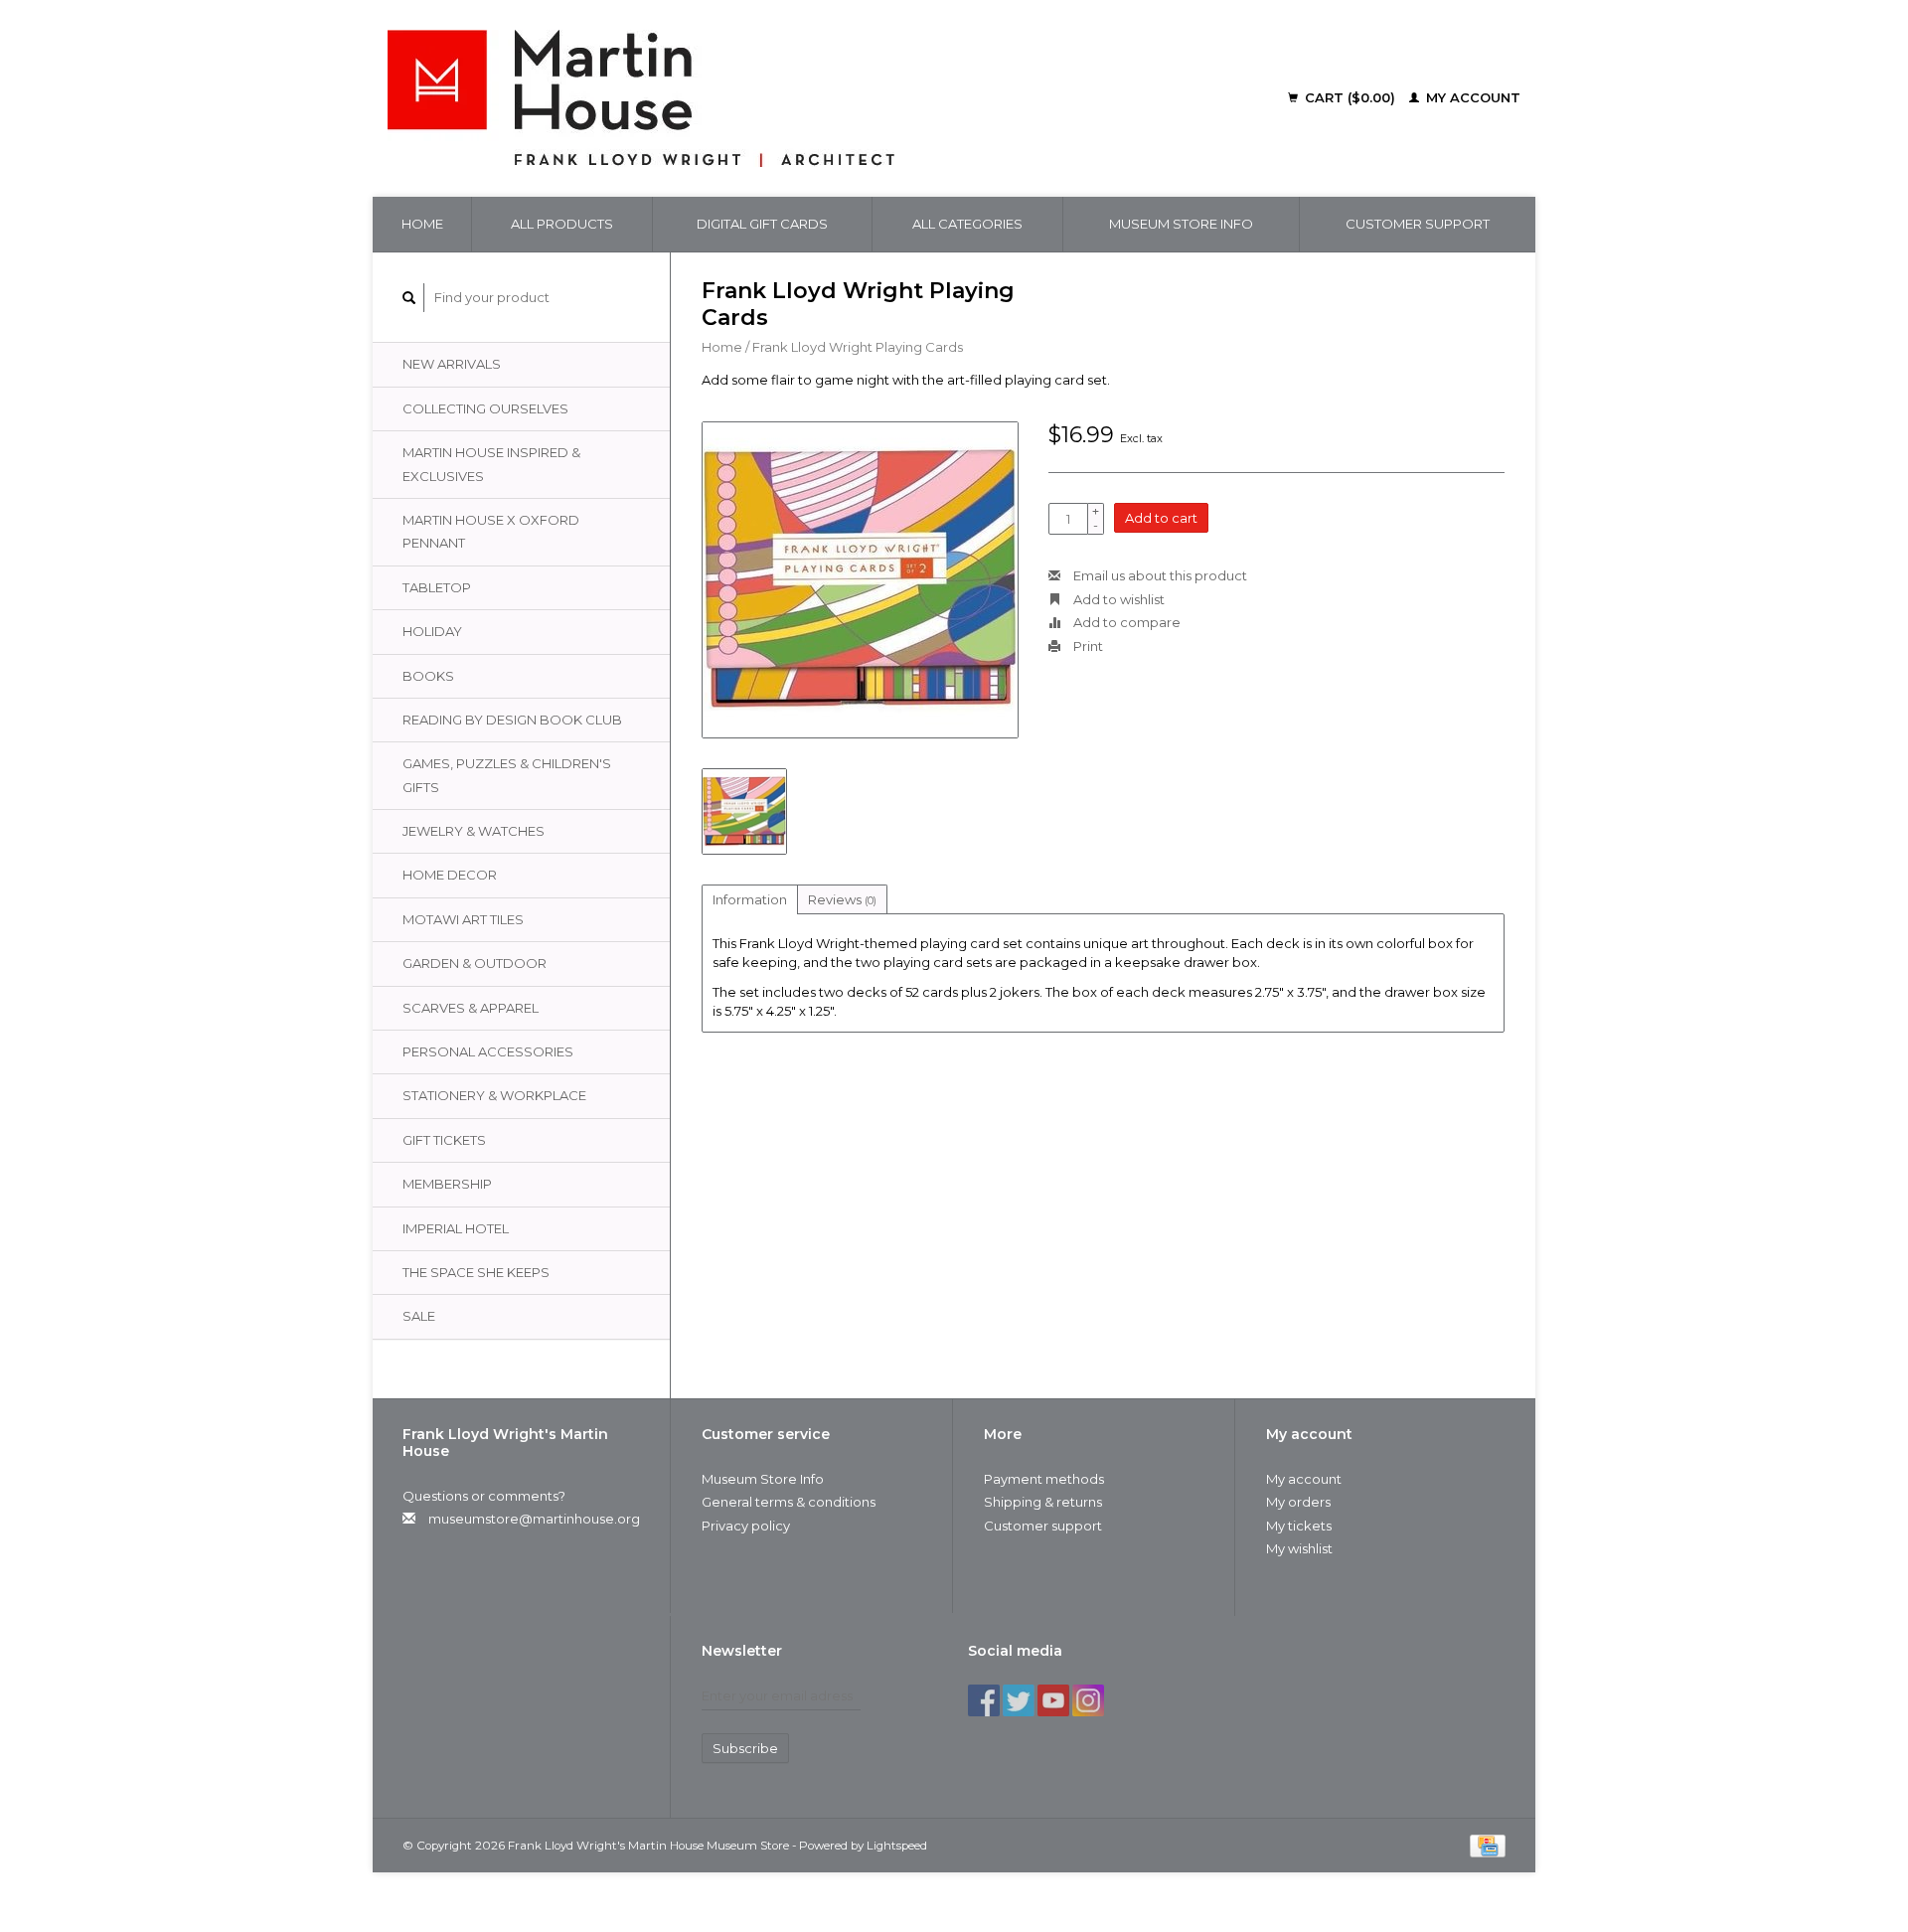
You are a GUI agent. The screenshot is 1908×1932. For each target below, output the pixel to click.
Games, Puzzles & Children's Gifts (507, 775)
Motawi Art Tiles (463, 919)
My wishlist (1299, 1548)
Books (428, 676)
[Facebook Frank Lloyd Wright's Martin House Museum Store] (984, 1700)
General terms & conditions (789, 1502)
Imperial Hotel (456, 1228)
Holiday (432, 631)
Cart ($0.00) (1350, 97)
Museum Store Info (1181, 224)
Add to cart (1161, 518)
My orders (1298, 1502)
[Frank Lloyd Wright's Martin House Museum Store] (776, 98)
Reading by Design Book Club (512, 720)
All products (562, 224)
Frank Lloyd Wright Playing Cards (858, 347)
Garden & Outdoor (475, 963)
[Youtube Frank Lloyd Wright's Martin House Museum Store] (1053, 1700)
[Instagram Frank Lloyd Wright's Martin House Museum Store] (1088, 1700)
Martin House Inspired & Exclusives (491, 464)
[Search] (409, 298)
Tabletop (437, 587)
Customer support (1418, 224)
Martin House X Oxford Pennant (491, 531)
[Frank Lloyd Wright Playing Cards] (860, 580)
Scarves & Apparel (471, 1008)
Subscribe (745, 1748)
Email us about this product (1159, 575)
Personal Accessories (488, 1051)
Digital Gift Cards (762, 224)
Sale (419, 1316)
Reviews (842, 899)
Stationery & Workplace (494, 1095)
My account (1471, 97)
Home (422, 224)
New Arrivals (452, 364)
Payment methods (1044, 1479)
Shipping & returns (1043, 1502)
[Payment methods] (1488, 1845)
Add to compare (1125, 622)
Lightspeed (897, 1846)
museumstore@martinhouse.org (534, 1519)
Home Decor (450, 875)
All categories (967, 224)
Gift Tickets (444, 1140)
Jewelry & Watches (474, 831)
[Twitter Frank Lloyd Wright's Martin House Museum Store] (1019, 1700)
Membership (447, 1184)
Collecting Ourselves (485, 408)
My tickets (1299, 1526)
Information (750, 899)
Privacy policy (746, 1526)
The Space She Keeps (476, 1272)
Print (1087, 646)
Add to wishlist (1117, 599)
